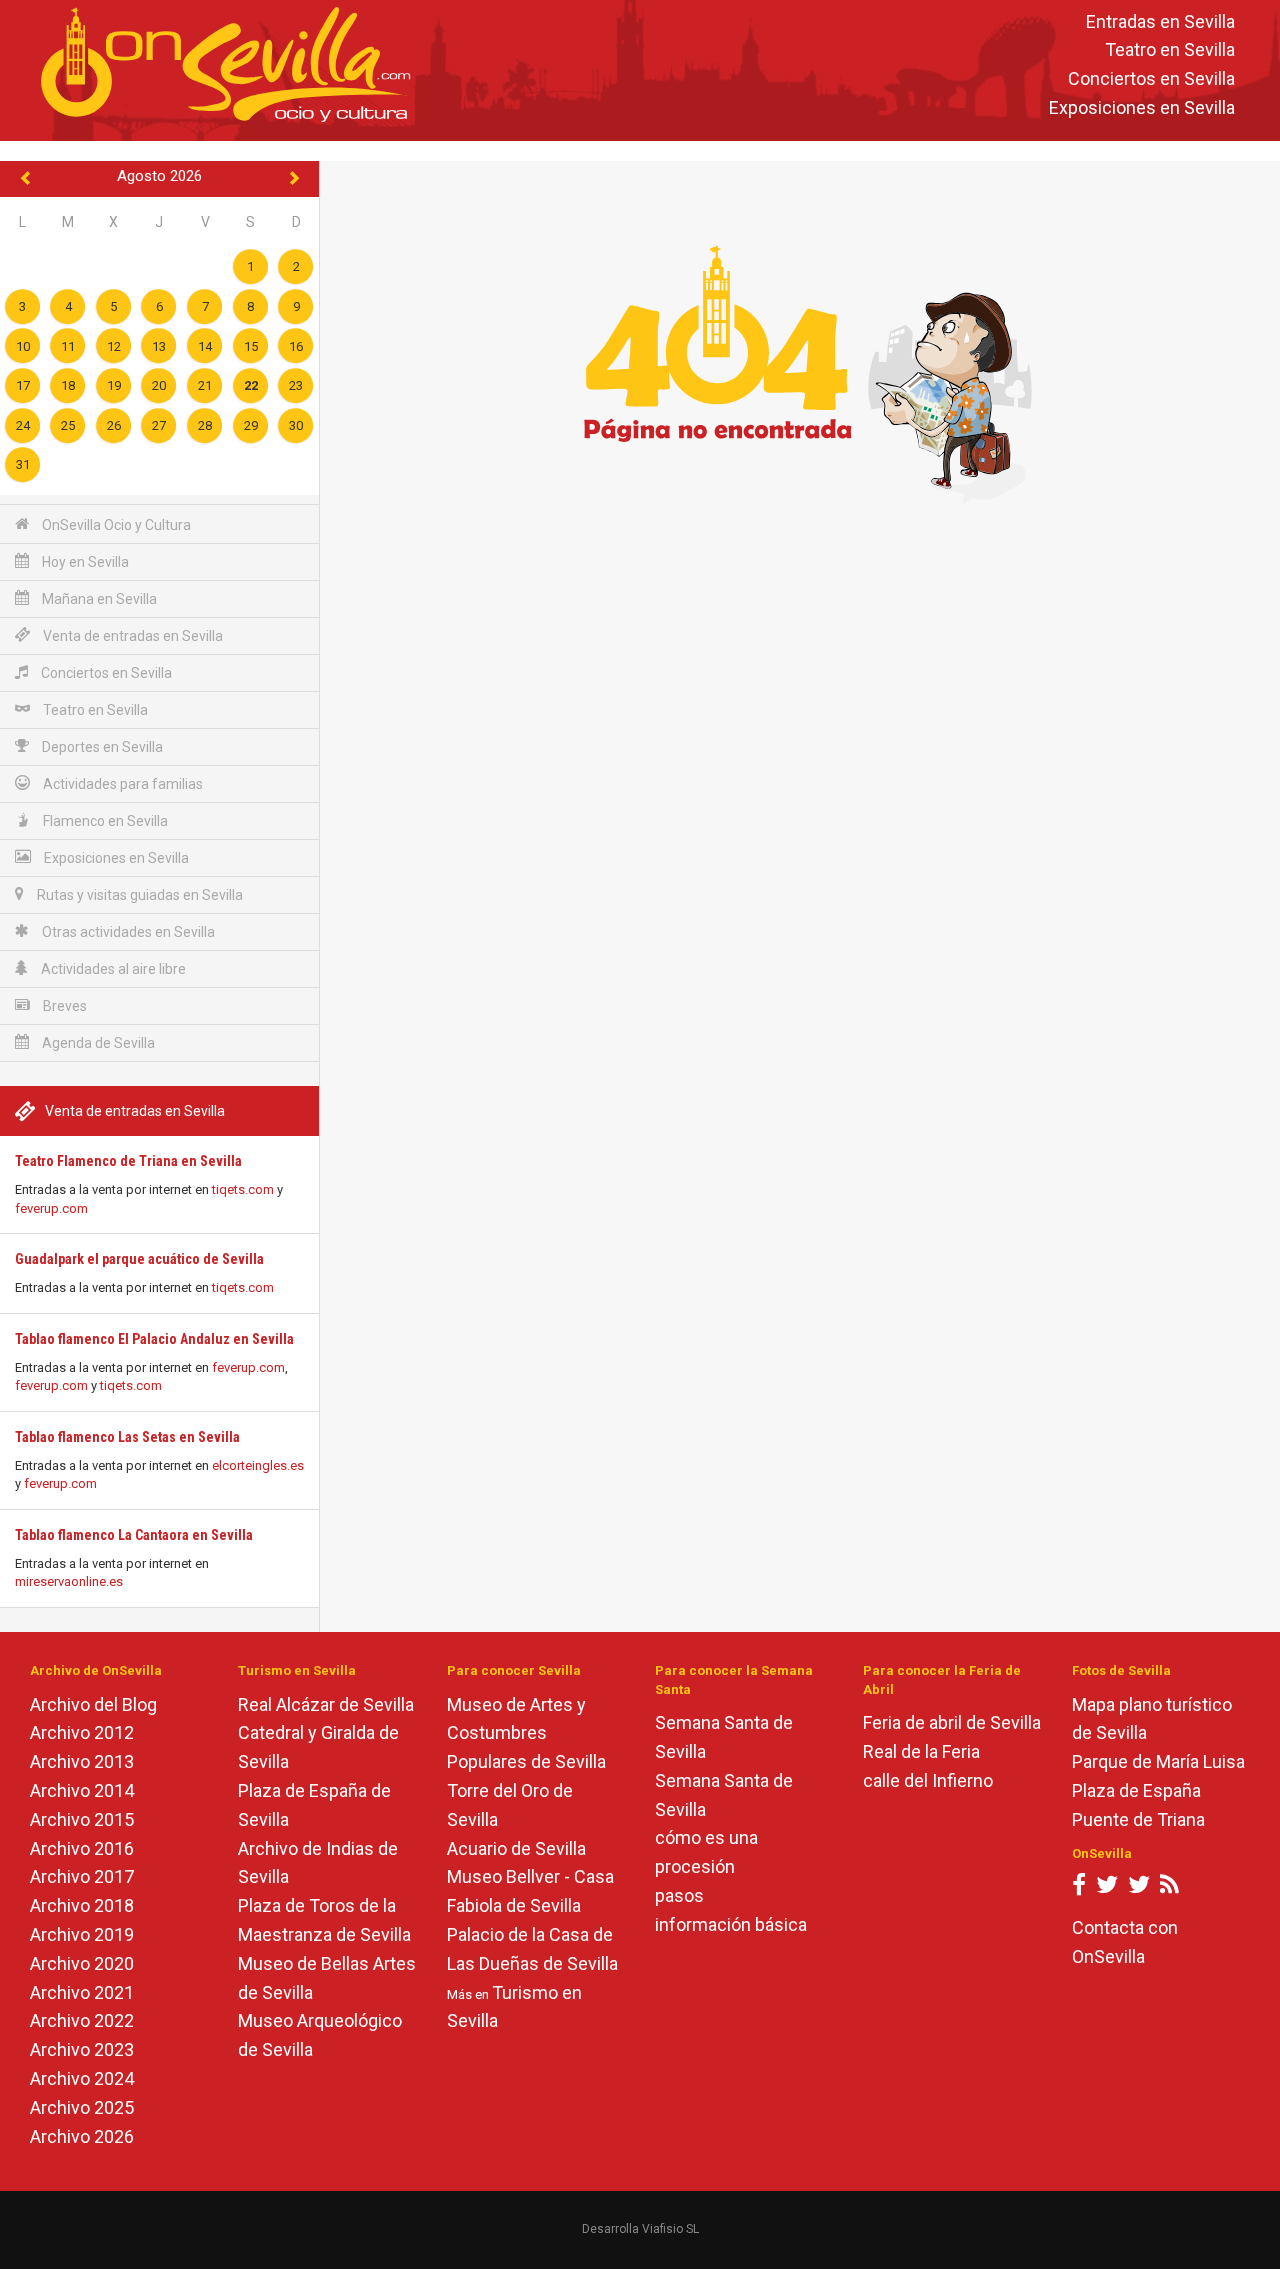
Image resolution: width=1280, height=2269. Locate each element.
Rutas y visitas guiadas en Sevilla (138, 895)
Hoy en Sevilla (84, 562)
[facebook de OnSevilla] (1079, 1888)
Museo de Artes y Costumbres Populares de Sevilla (526, 1733)
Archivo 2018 (82, 1905)
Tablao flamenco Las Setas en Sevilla (127, 1437)
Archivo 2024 (82, 2078)
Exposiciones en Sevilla (1142, 107)
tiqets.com (243, 1189)
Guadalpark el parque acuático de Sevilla (139, 1259)
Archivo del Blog (93, 1704)
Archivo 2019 (82, 1934)
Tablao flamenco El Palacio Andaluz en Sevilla (154, 1339)
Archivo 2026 (82, 2136)
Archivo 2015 (82, 1819)
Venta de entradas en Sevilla (131, 636)
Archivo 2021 (82, 1992)
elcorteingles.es (258, 1465)
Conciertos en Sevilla (1151, 79)
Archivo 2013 (82, 1761)
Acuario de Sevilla (516, 1848)
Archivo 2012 (82, 1732)
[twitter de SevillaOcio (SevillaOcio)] (1139, 1888)
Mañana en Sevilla (98, 599)
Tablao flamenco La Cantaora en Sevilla (134, 1535)
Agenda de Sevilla (97, 1043)
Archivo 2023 (82, 2049)
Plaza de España (1136, 1790)
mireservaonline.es (69, 1581)
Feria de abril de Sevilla (952, 1722)
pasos (679, 1895)
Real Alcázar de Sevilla (326, 1704)
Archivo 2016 (82, 1848)
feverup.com (51, 1208)
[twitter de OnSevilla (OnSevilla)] (1107, 1888)
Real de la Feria (921, 1751)
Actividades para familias (121, 784)
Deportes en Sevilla (101, 747)
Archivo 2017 (82, 1876)
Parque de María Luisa (1158, 1761)
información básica (731, 1924)
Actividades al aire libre (112, 969)
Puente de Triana (1138, 1819)
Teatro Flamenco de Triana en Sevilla (128, 1161)
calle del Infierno (928, 1780)
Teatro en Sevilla (1170, 50)
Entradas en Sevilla (1160, 21)
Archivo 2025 (82, 2107)
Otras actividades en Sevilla (127, 932)
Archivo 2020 (82, 1963)
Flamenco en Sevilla (104, 821)
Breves (63, 1006)
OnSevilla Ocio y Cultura (115, 525)
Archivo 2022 (82, 2020)
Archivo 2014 (82, 1790)
